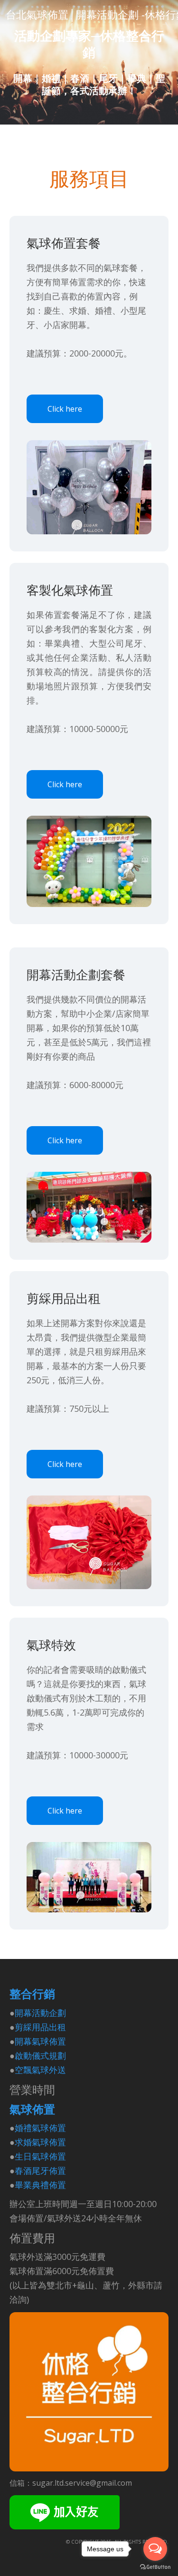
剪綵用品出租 (40, 2027)
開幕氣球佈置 (40, 2041)
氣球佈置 (32, 2109)
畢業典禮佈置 (40, 2185)
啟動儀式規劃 (40, 2055)
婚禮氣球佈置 (40, 2128)
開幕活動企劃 (40, 2013)
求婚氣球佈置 (40, 2142)
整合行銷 (32, 1994)
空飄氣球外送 (40, 2070)
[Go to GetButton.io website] (155, 2567)
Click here (65, 409)
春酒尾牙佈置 (40, 2171)
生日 (23, 2156)
